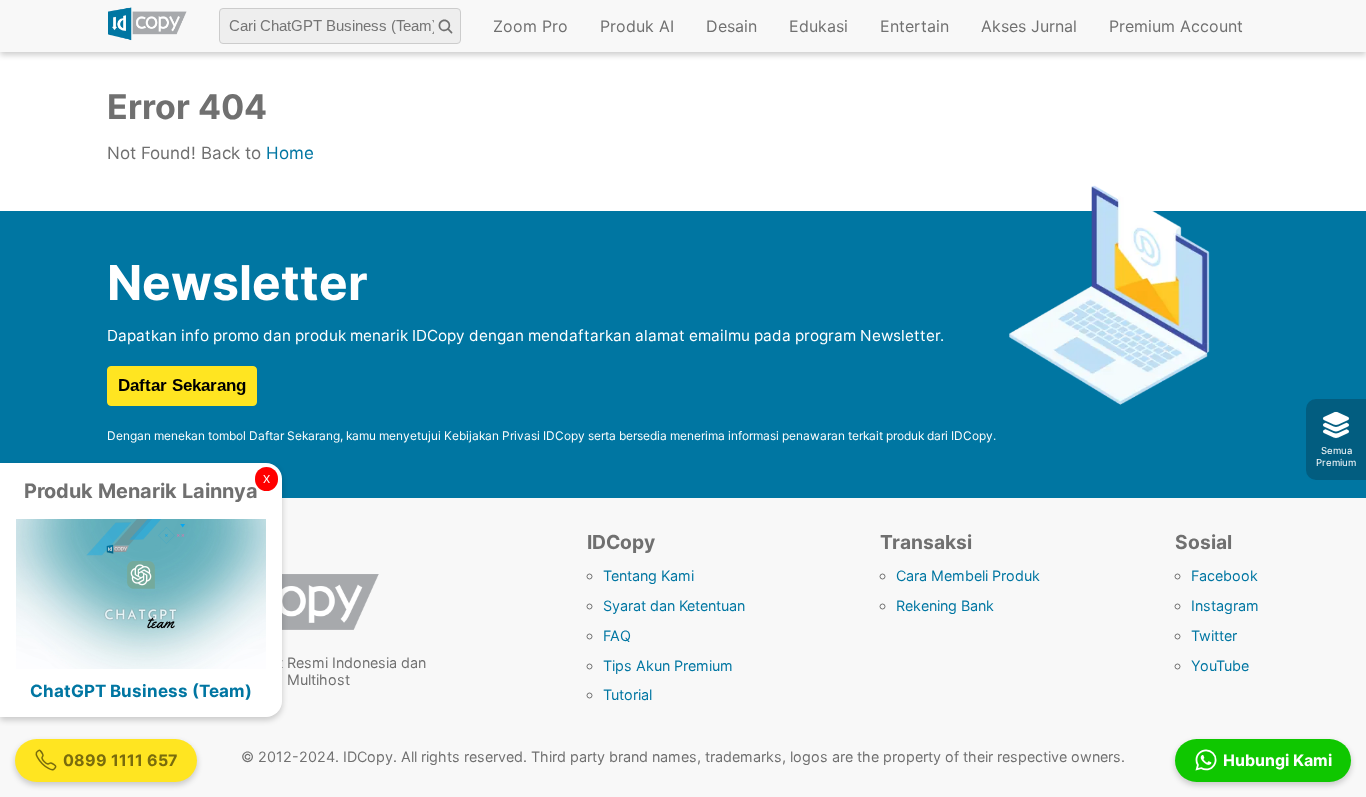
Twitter (1214, 635)
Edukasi (818, 26)
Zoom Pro (530, 26)
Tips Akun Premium (668, 665)
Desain (731, 26)
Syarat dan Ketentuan (674, 605)
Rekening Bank (945, 605)
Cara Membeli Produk (968, 575)
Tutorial (627, 694)
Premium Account (1176, 26)
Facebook (1224, 575)
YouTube (1220, 665)
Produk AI (637, 26)
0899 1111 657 (120, 760)
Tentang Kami (648, 575)
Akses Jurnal (1029, 26)
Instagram (1225, 605)
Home (290, 153)
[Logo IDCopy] (147, 37)
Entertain (914, 26)
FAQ (617, 635)
